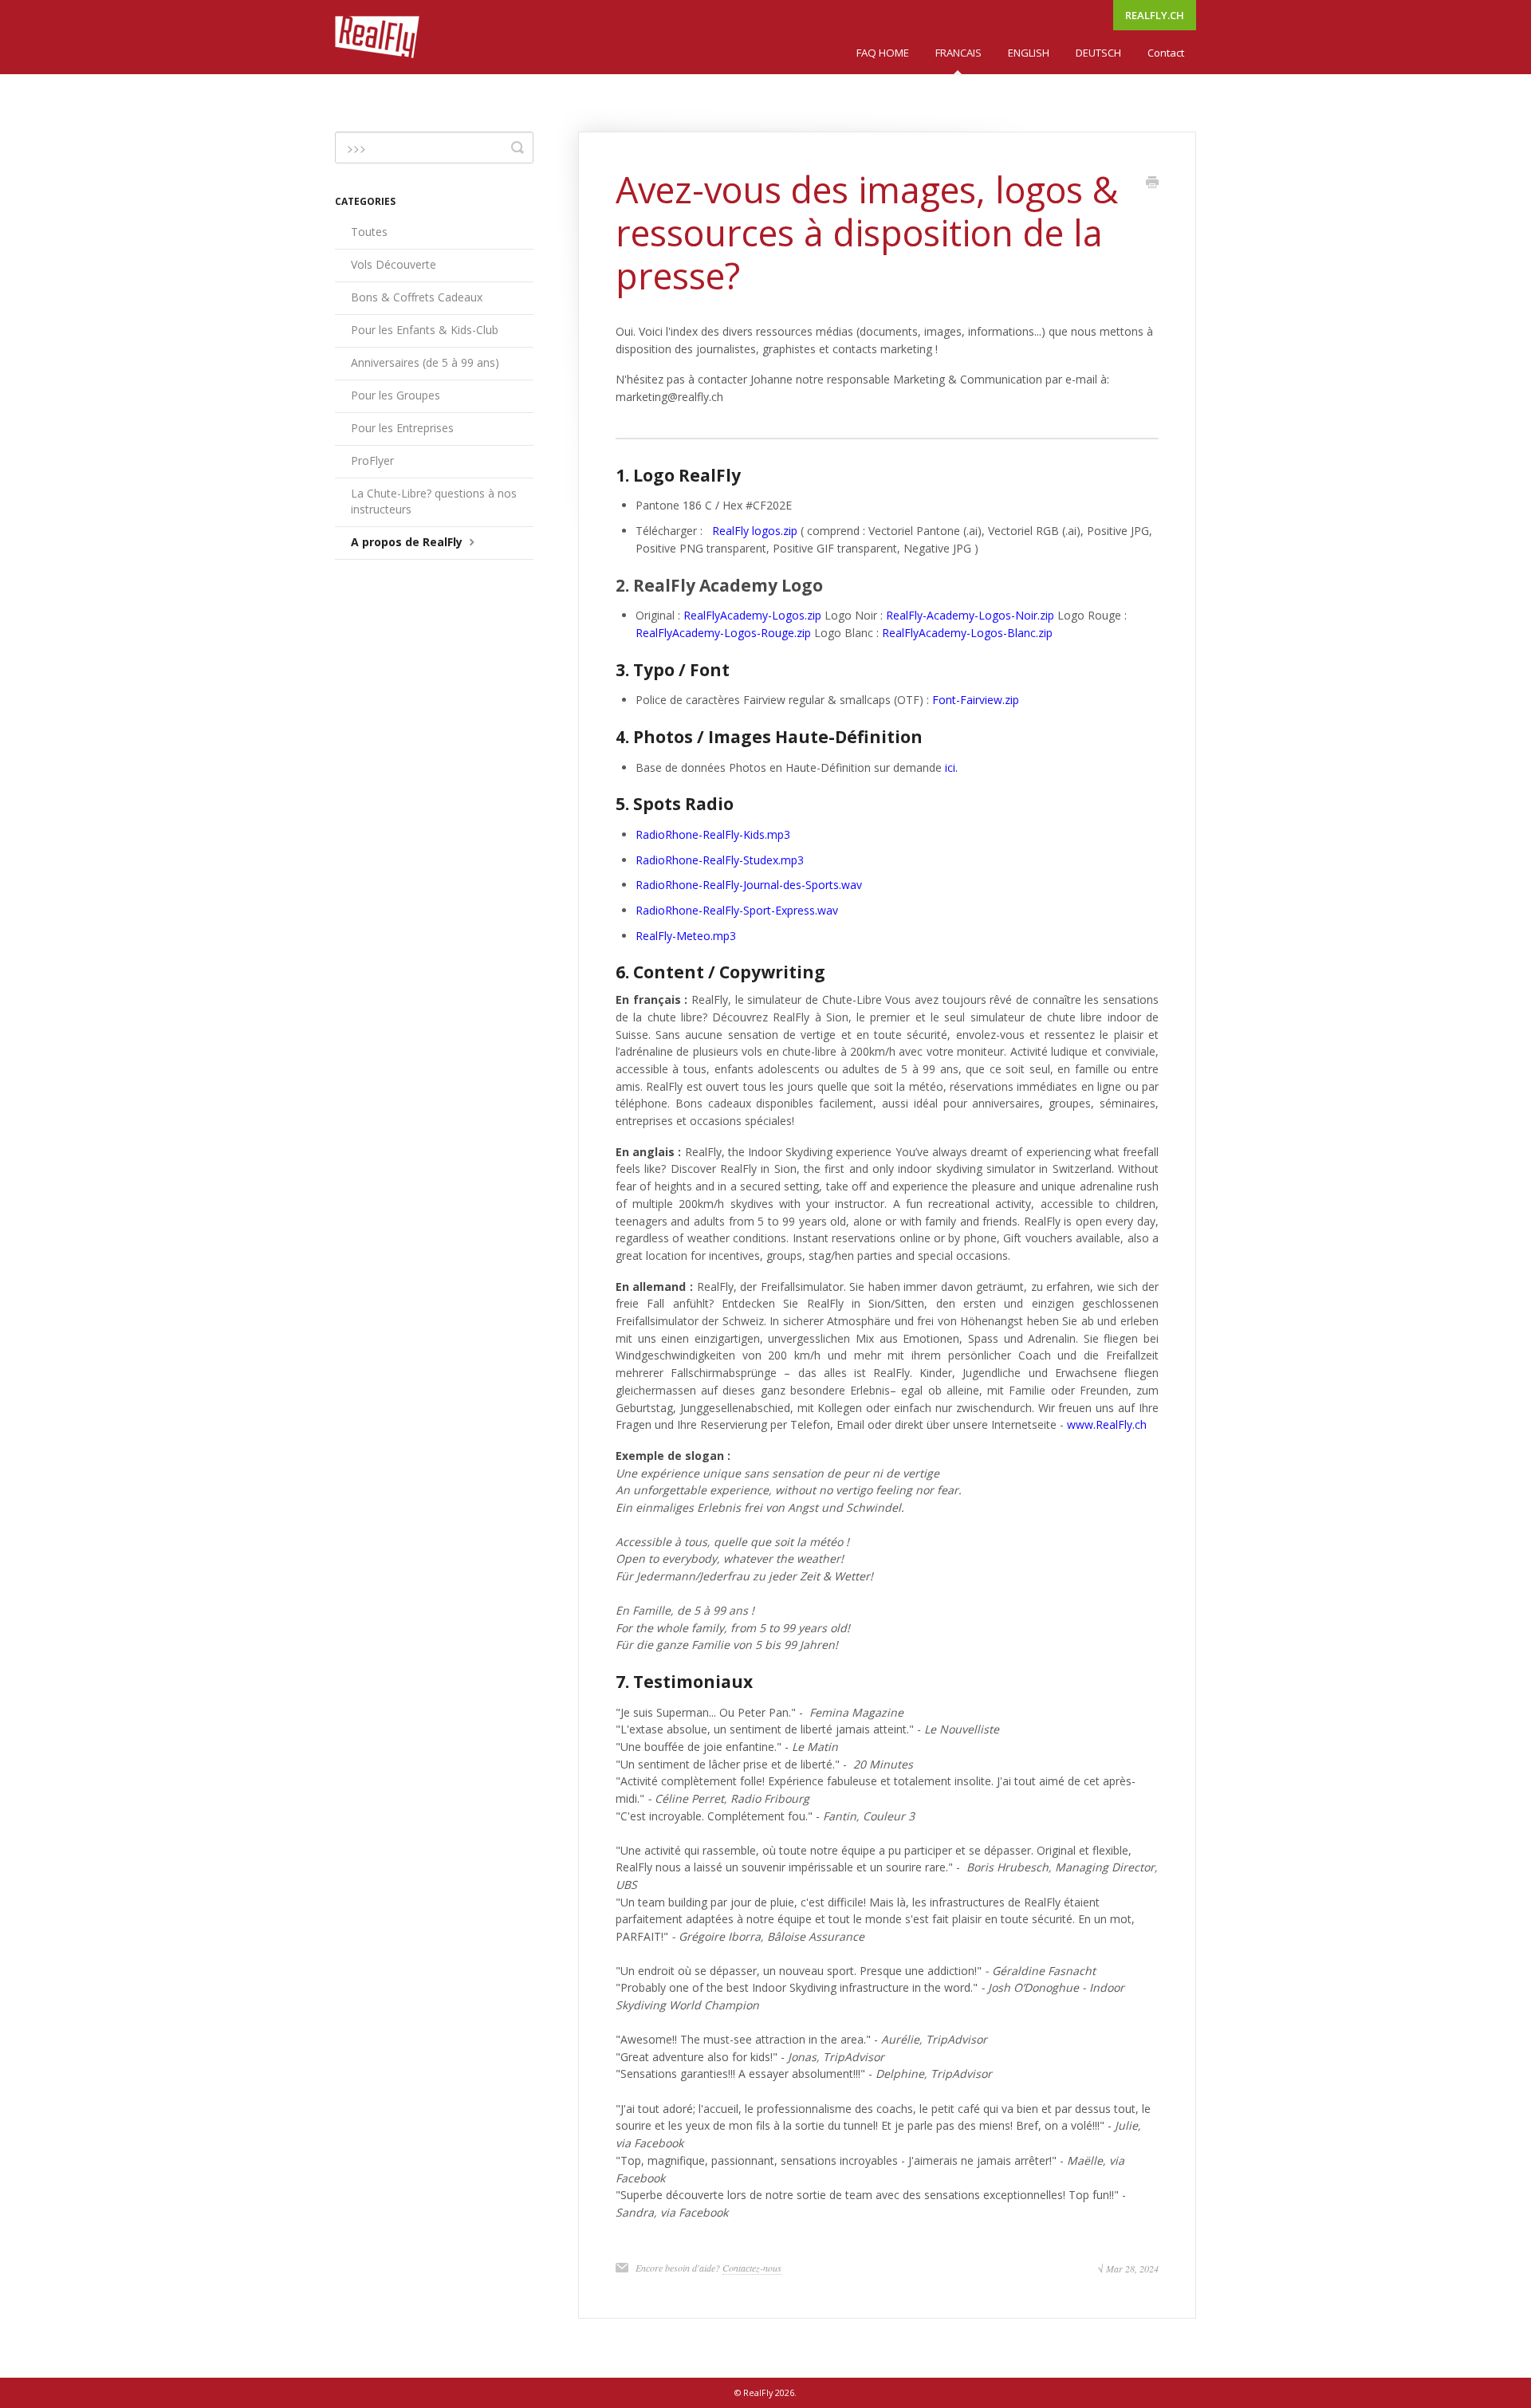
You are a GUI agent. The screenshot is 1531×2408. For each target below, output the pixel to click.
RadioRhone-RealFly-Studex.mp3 (720, 860)
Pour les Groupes (396, 395)
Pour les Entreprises (402, 428)
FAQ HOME (883, 53)
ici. (951, 767)
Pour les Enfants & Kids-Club (425, 330)
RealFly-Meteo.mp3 (686, 936)
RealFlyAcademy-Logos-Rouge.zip (723, 633)
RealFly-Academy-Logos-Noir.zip (970, 615)
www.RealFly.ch (1107, 1424)
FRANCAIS (958, 53)
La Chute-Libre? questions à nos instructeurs (434, 501)
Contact (1166, 53)
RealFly (758, 2392)
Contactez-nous (752, 2268)
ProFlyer (372, 460)
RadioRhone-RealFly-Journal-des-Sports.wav (749, 885)
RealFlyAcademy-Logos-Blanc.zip (967, 633)
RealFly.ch (1155, 15)
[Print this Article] (1152, 183)
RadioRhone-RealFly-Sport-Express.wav (737, 910)
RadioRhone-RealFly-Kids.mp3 (713, 834)
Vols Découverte (394, 264)
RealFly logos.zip (755, 531)
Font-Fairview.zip (976, 700)
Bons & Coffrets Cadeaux (417, 297)
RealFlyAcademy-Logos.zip (752, 615)
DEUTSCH (1098, 53)
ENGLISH (1029, 53)
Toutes (369, 232)
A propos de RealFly (408, 542)
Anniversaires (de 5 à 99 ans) (425, 362)
